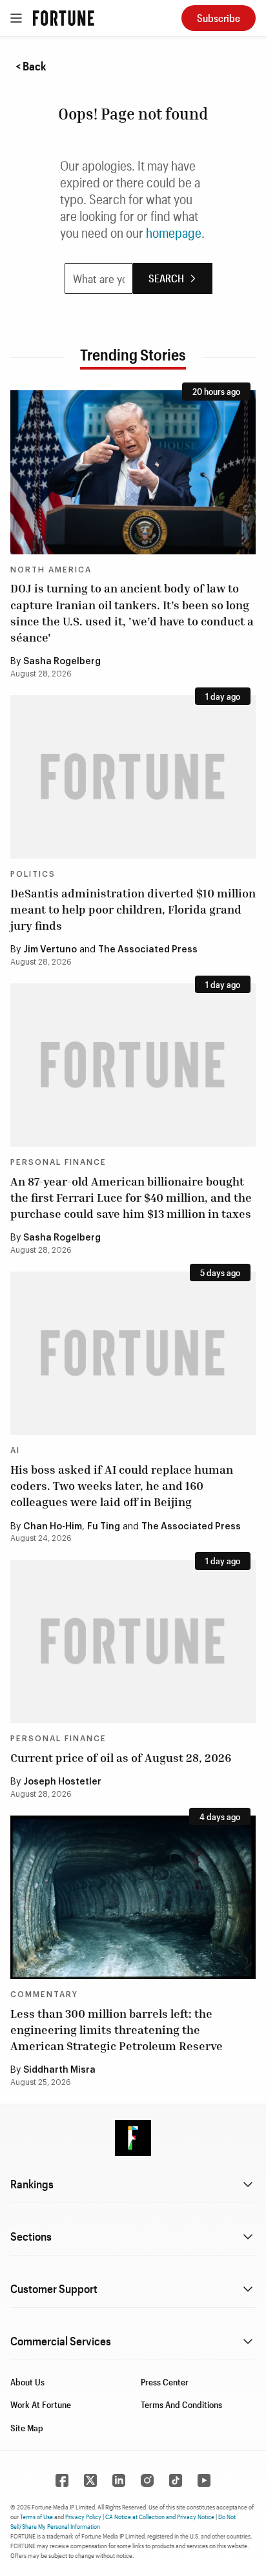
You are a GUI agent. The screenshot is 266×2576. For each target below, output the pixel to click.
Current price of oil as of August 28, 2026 (121, 1757)
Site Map (27, 2428)
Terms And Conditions (181, 2404)
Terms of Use (36, 2517)
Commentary (44, 1995)
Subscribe (219, 18)
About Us (27, 2382)
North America (51, 570)
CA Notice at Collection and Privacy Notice (160, 2517)
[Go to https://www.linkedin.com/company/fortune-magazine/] (119, 2480)
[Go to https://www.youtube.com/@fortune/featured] (204, 2480)
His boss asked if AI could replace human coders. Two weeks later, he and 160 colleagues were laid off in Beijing (122, 1485)
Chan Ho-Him (53, 1527)
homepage (174, 233)
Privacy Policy (83, 2517)
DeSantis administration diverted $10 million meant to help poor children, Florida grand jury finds (133, 909)
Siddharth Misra (59, 2070)
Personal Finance (58, 1162)
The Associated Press (148, 950)
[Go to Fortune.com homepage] (64, 18)
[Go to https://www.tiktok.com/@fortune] (176, 2480)
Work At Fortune (41, 2404)
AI (15, 1450)
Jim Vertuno (50, 950)
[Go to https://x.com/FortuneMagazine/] (90, 2480)
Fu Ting (104, 1527)
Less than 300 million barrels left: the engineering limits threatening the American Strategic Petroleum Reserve (117, 2029)
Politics (33, 874)
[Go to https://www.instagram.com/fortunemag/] (147, 2480)
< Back (31, 66)
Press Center (165, 2382)
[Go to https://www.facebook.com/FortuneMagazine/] (62, 2480)
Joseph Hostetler (62, 1782)
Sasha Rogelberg (62, 662)
